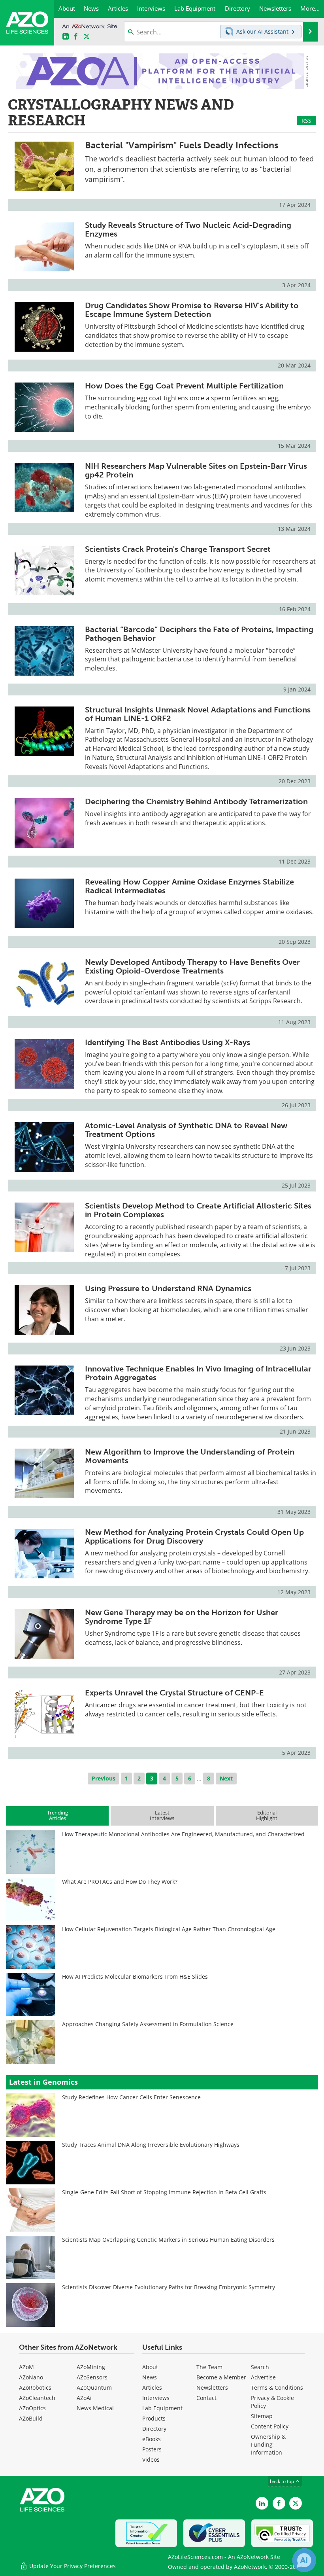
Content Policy (270, 2426)
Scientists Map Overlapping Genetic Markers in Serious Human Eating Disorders (168, 2240)
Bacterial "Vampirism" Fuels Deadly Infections (182, 145)
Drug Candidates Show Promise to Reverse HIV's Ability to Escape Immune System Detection (192, 310)
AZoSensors (92, 2377)
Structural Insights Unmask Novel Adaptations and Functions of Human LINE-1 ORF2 (198, 714)
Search (260, 2367)
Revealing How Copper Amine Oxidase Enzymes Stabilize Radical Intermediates (189, 886)
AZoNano (31, 2377)
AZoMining (91, 2367)
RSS (306, 120)
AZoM (26, 2367)
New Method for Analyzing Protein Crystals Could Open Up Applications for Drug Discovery (194, 1536)
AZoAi (84, 2398)
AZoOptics (32, 2408)
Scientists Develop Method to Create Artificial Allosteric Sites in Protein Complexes (198, 1210)
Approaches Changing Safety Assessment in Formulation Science (148, 2024)
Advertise (263, 2377)
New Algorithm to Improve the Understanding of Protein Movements (190, 1456)
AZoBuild (31, 2418)
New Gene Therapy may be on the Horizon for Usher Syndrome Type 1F (182, 1617)
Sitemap (262, 2416)
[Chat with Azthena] (304, 2560)
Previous (104, 1778)
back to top (283, 2481)
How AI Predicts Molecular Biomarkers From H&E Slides (135, 1977)
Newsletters (212, 2388)
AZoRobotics (35, 2388)
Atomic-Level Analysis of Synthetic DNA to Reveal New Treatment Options (186, 1130)
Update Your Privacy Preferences (72, 2566)
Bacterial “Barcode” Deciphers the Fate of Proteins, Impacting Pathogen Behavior (199, 634)
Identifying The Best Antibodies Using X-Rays (168, 1042)
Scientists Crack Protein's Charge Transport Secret (178, 549)
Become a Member (221, 2377)
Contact (206, 2398)
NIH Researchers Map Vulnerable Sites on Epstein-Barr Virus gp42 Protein (196, 470)
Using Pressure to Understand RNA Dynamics (168, 1288)
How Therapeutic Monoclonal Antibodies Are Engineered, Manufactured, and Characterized (183, 1834)
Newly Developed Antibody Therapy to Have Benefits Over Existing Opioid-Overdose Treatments (192, 966)
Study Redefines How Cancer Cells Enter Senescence (131, 2097)
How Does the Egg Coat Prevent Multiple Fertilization (184, 386)
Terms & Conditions (277, 2388)
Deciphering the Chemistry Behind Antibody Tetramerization (196, 801)
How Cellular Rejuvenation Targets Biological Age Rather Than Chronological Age (169, 1929)
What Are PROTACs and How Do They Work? (120, 1882)
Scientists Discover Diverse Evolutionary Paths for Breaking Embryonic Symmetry (169, 2287)
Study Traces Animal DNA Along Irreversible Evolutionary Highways (151, 2145)
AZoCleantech (37, 2398)
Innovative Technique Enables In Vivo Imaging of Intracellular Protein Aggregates (198, 1373)
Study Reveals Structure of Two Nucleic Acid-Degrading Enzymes (188, 229)
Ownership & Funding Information (268, 2444)
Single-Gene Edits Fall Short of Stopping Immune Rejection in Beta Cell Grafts (164, 2192)
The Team (209, 2367)
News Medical (95, 2408)
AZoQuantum (94, 2388)
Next (226, 1778)
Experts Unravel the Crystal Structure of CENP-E (174, 1693)
